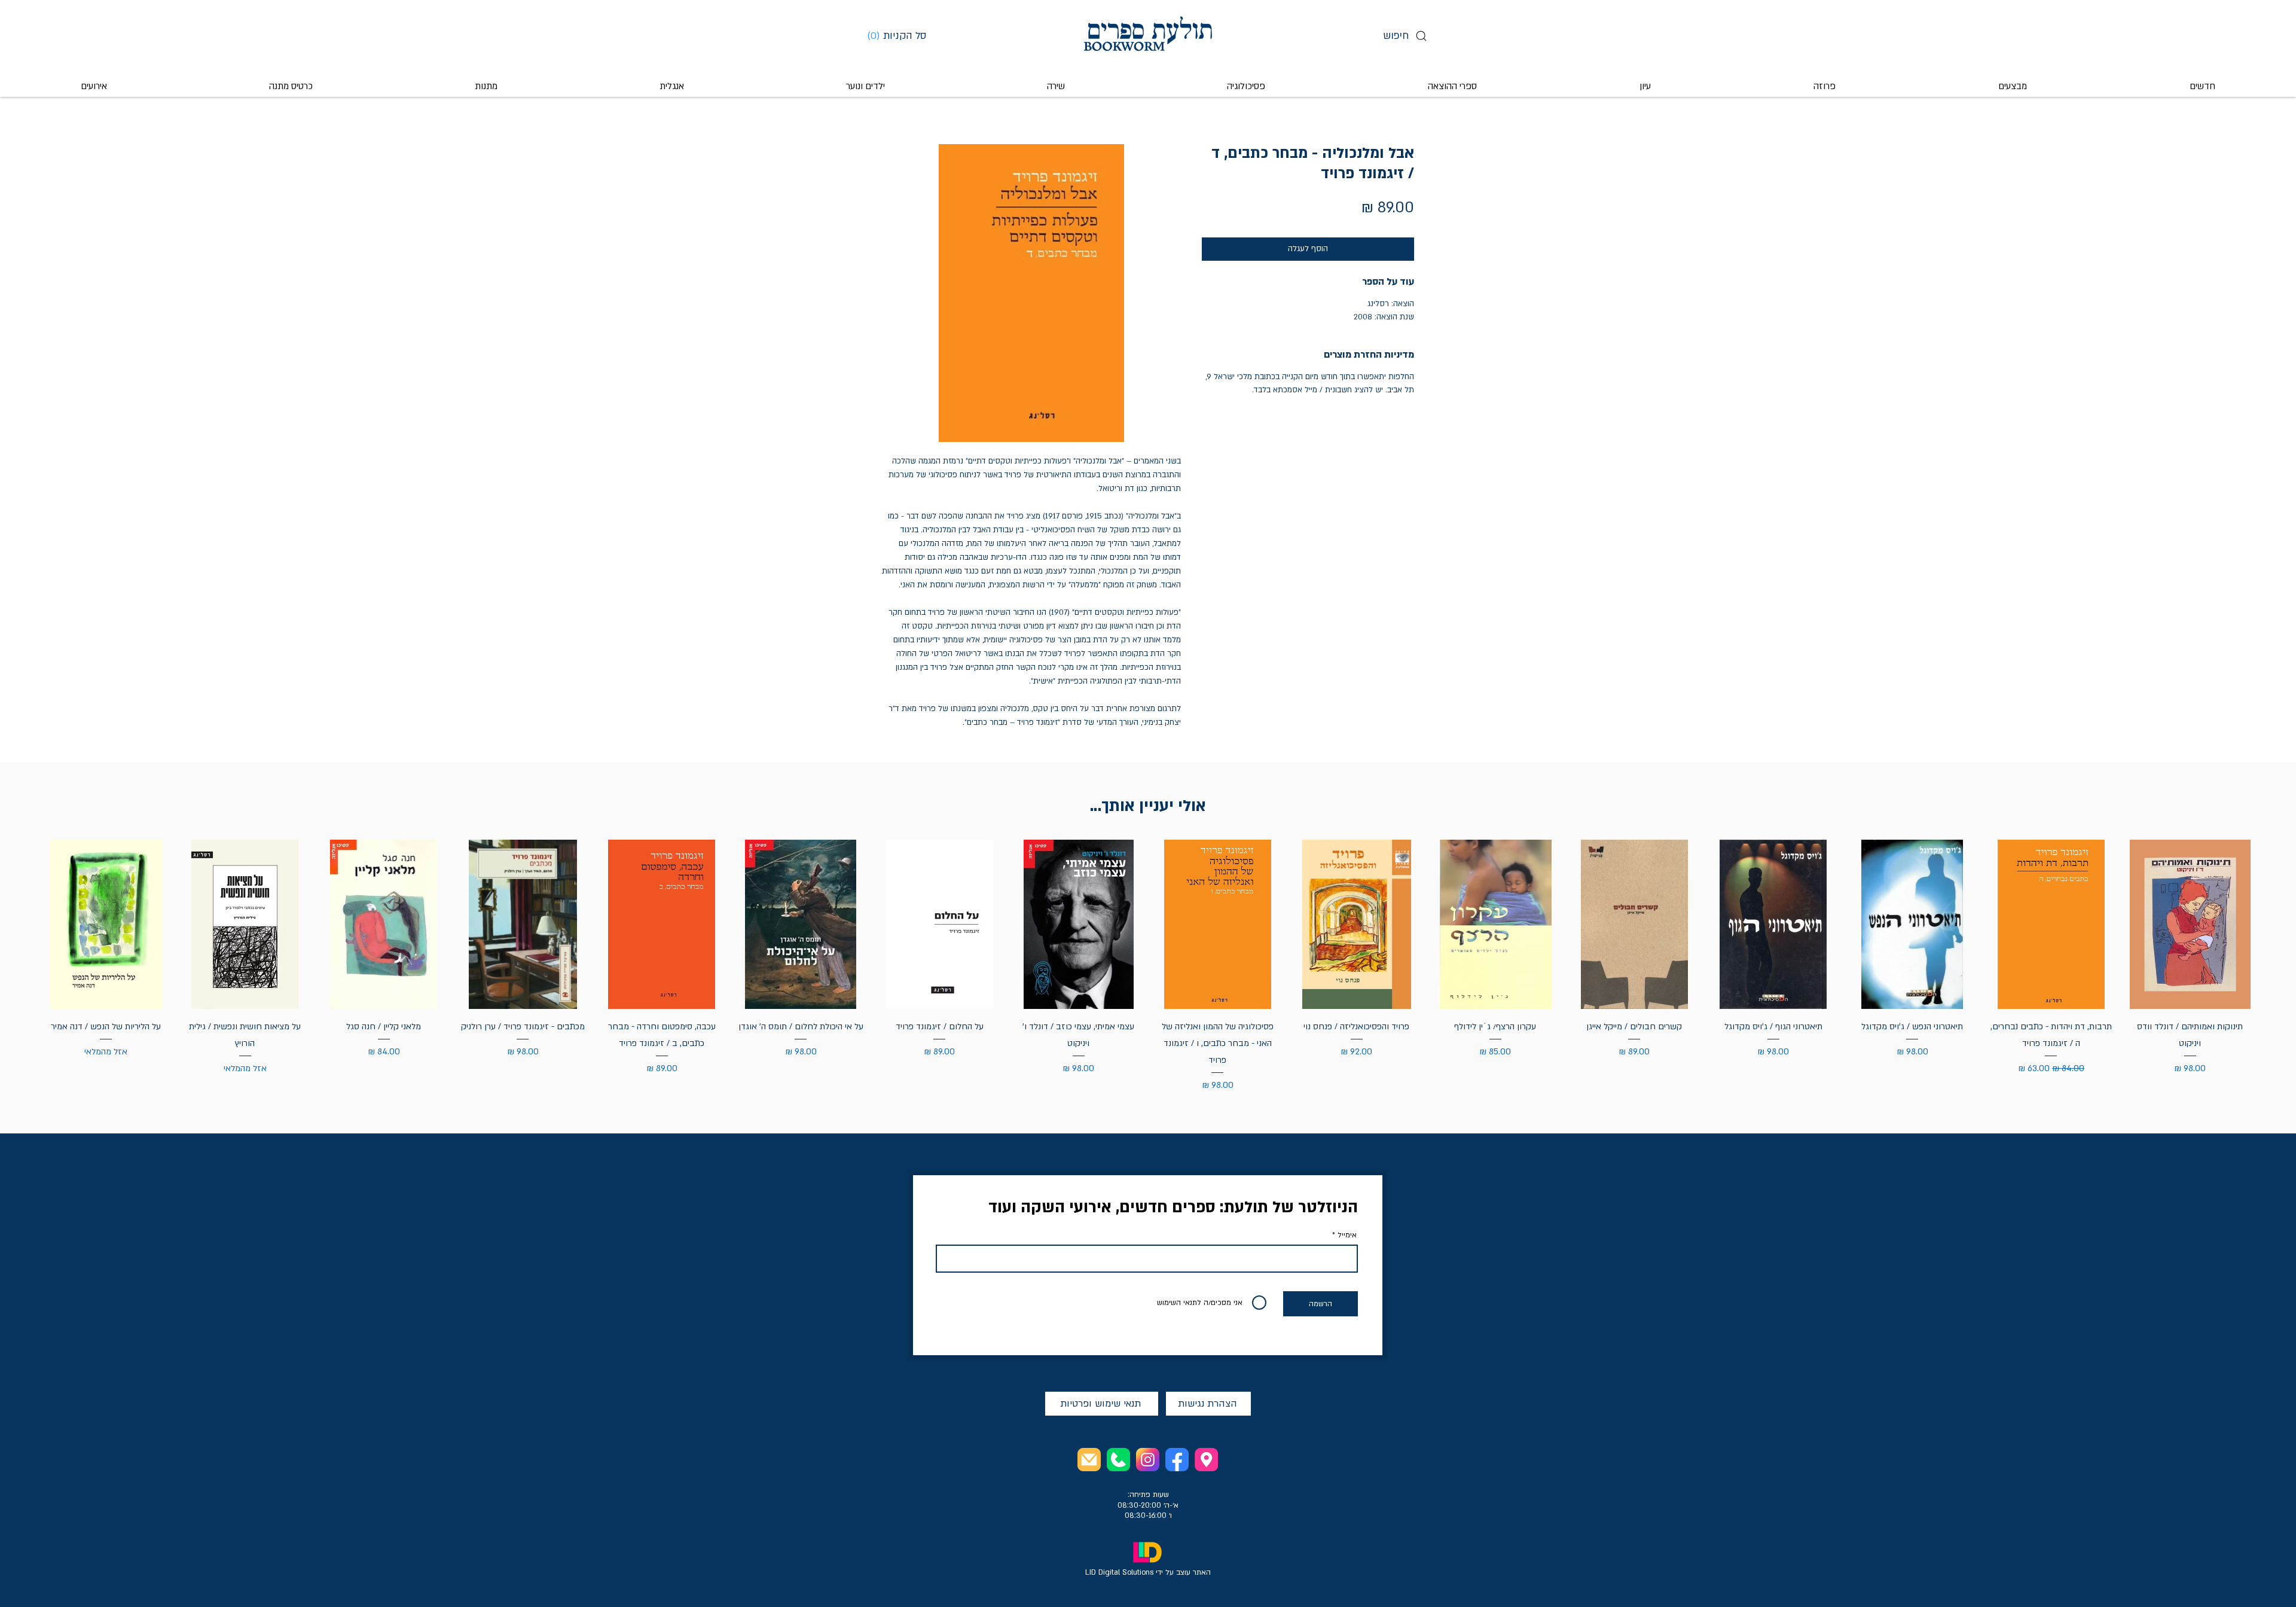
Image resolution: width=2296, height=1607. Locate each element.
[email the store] (1089, 1460)
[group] (1148, 966)
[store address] (1206, 1460)
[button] (901, 35)
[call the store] (1118, 1460)
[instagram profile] (1148, 1460)
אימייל (1347, 1235)
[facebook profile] (1177, 1460)
